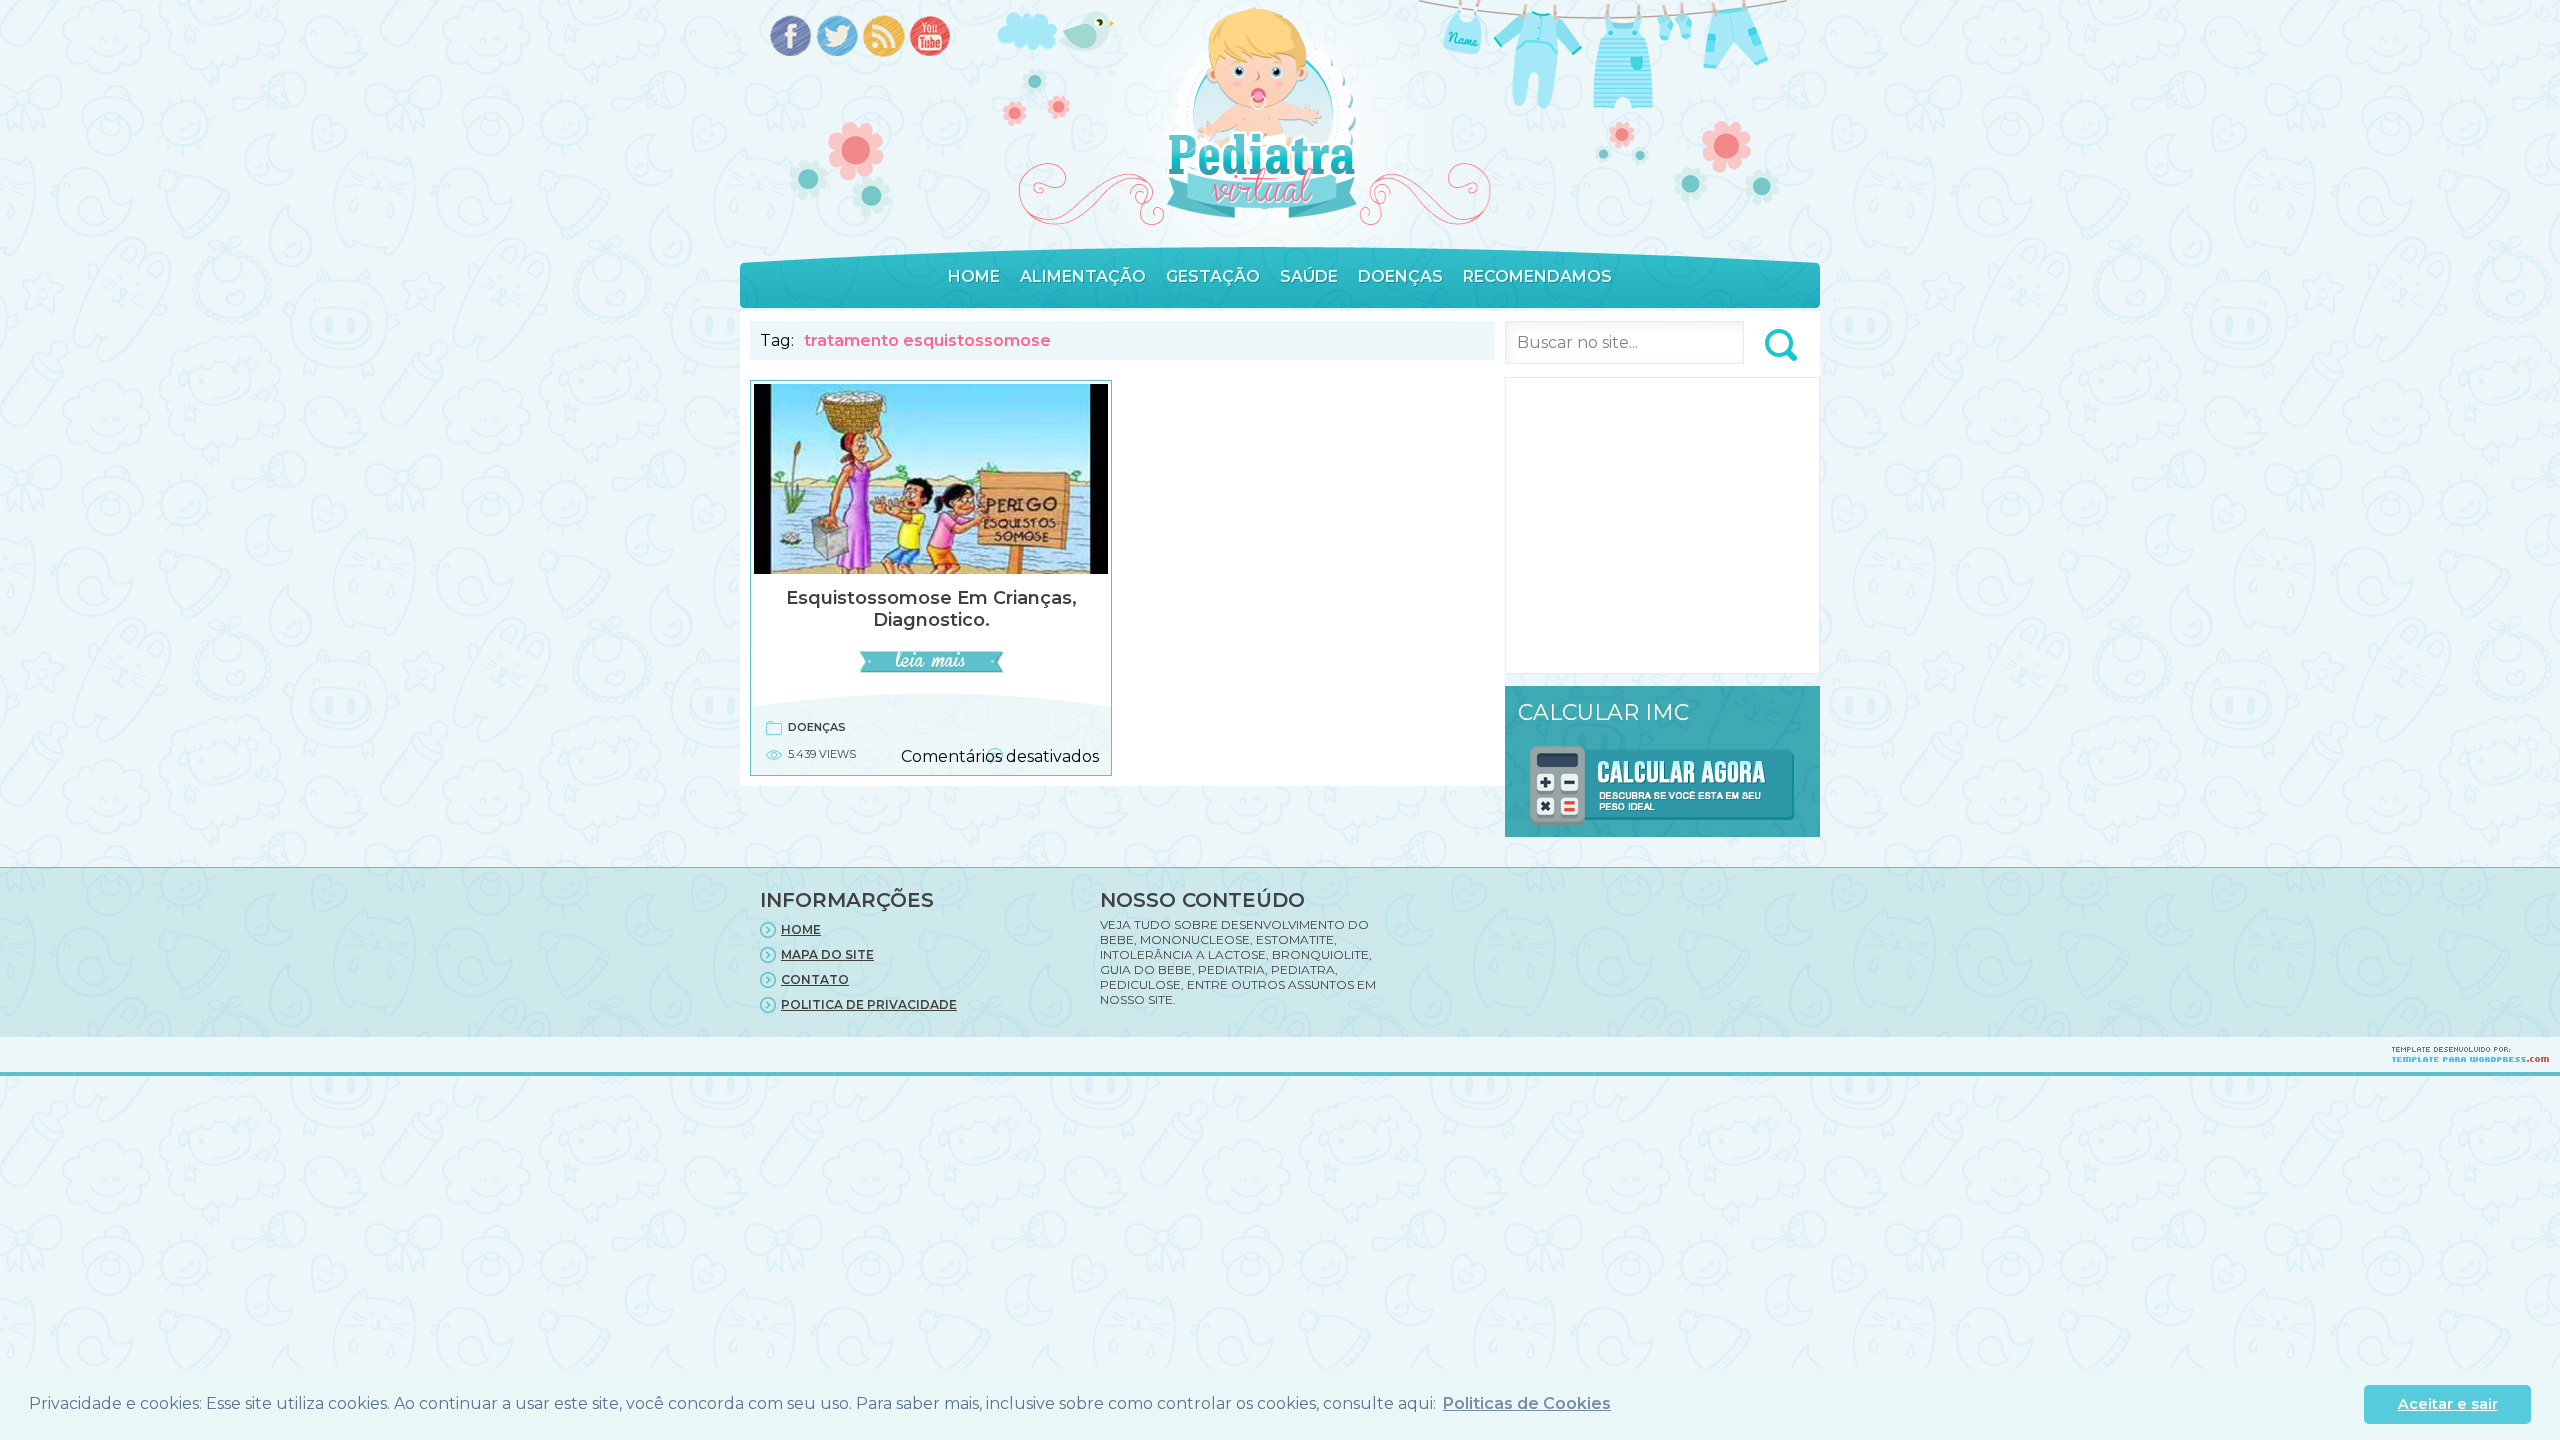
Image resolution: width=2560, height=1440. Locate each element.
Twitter (837, 37)
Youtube (931, 37)
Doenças (1400, 276)
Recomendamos (1537, 276)
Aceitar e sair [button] (2448, 1404)
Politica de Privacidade (869, 1004)
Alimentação (1083, 276)
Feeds (884, 37)
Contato (815, 979)
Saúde (1309, 276)
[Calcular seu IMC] (1663, 828)
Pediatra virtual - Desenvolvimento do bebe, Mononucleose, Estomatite (1261, 113)
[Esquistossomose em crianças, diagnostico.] (931, 669)
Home (974, 276)
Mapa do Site (827, 954)
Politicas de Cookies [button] (1527, 1403)
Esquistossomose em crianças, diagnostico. (931, 609)
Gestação (1213, 276)
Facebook (790, 37)
